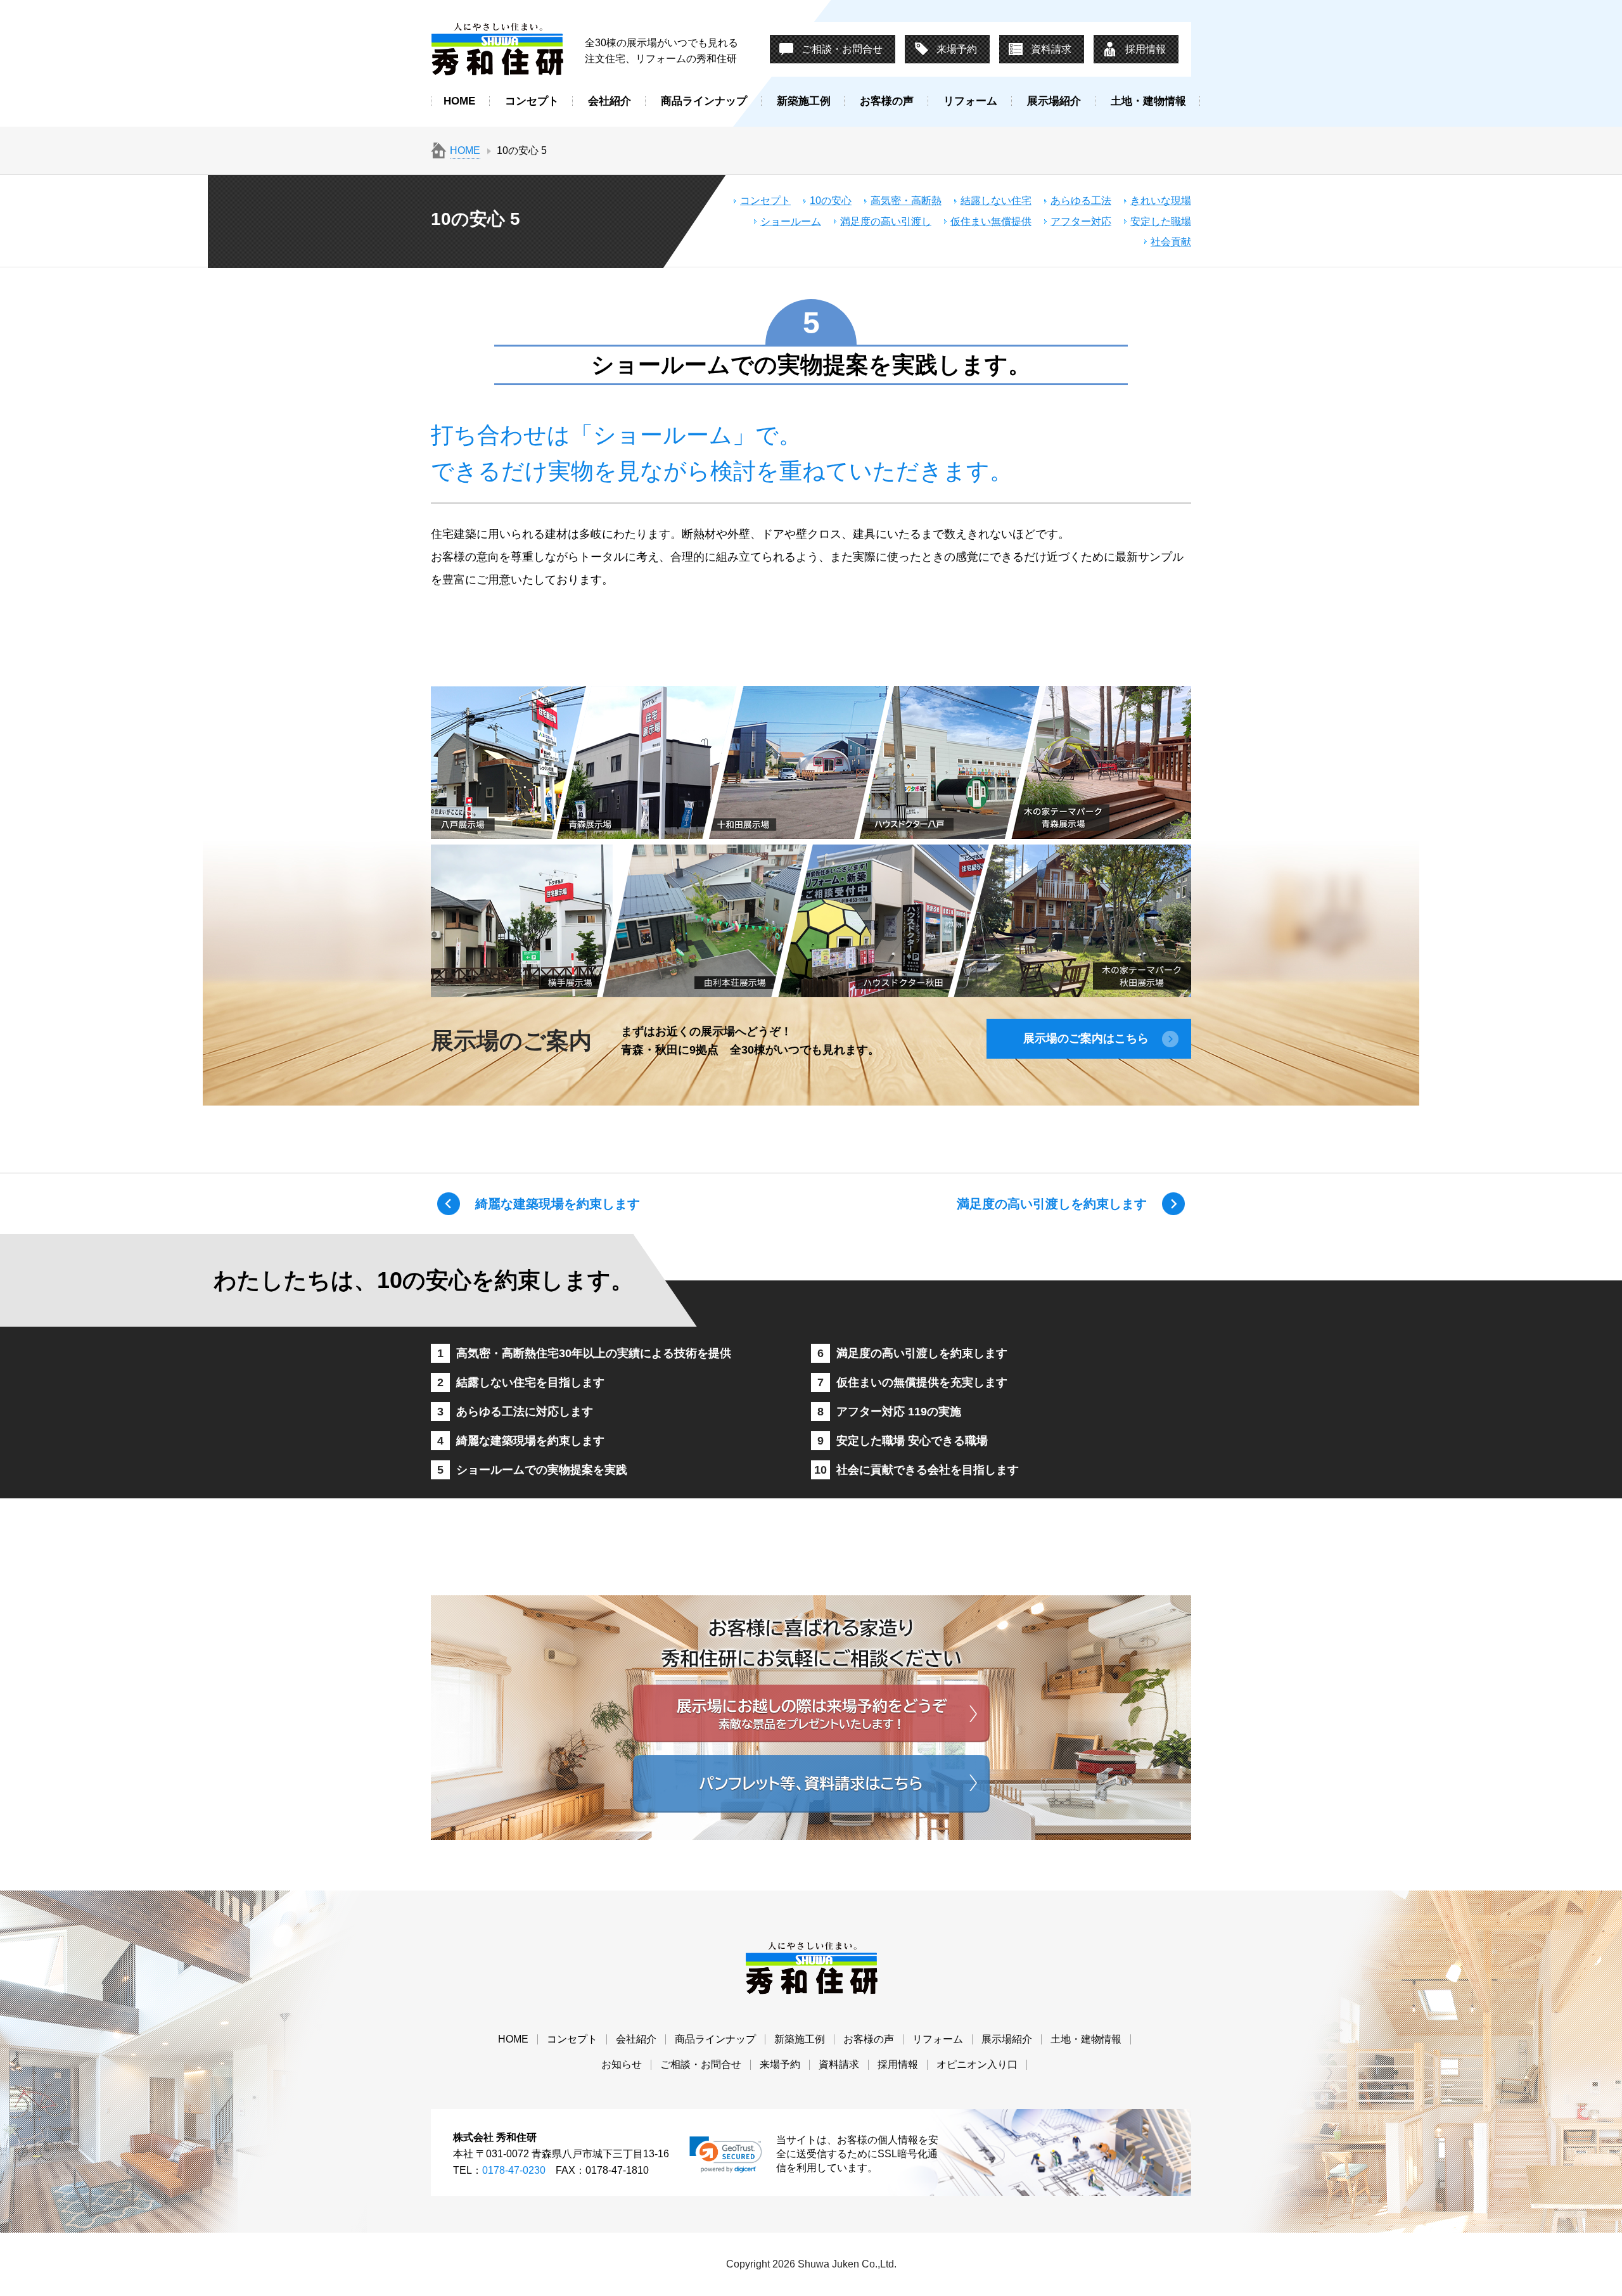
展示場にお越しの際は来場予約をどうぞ (811, 1713)
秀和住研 (497, 49)
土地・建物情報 (1148, 101)
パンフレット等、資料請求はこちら (811, 1784)
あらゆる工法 (1081, 201)
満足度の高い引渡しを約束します (1052, 1204)
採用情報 (1146, 49)
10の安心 (831, 201)
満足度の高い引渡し (886, 221)
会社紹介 (610, 101)
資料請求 (1051, 49)
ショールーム (791, 221)
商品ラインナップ (704, 101)
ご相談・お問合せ (842, 49)
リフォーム (970, 101)
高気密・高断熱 (906, 201)
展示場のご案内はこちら (1086, 1038)
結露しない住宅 (996, 201)
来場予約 (957, 49)
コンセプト (532, 101)
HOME (459, 101)
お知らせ (622, 2064)
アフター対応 (1081, 221)
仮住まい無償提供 (991, 221)
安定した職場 (1161, 221)
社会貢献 (1171, 242)
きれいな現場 (1161, 201)
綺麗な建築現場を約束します (558, 1204)
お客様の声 (887, 101)
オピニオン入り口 (977, 2064)
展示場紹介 (1054, 101)
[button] (726, 2155)
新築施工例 (804, 101)
